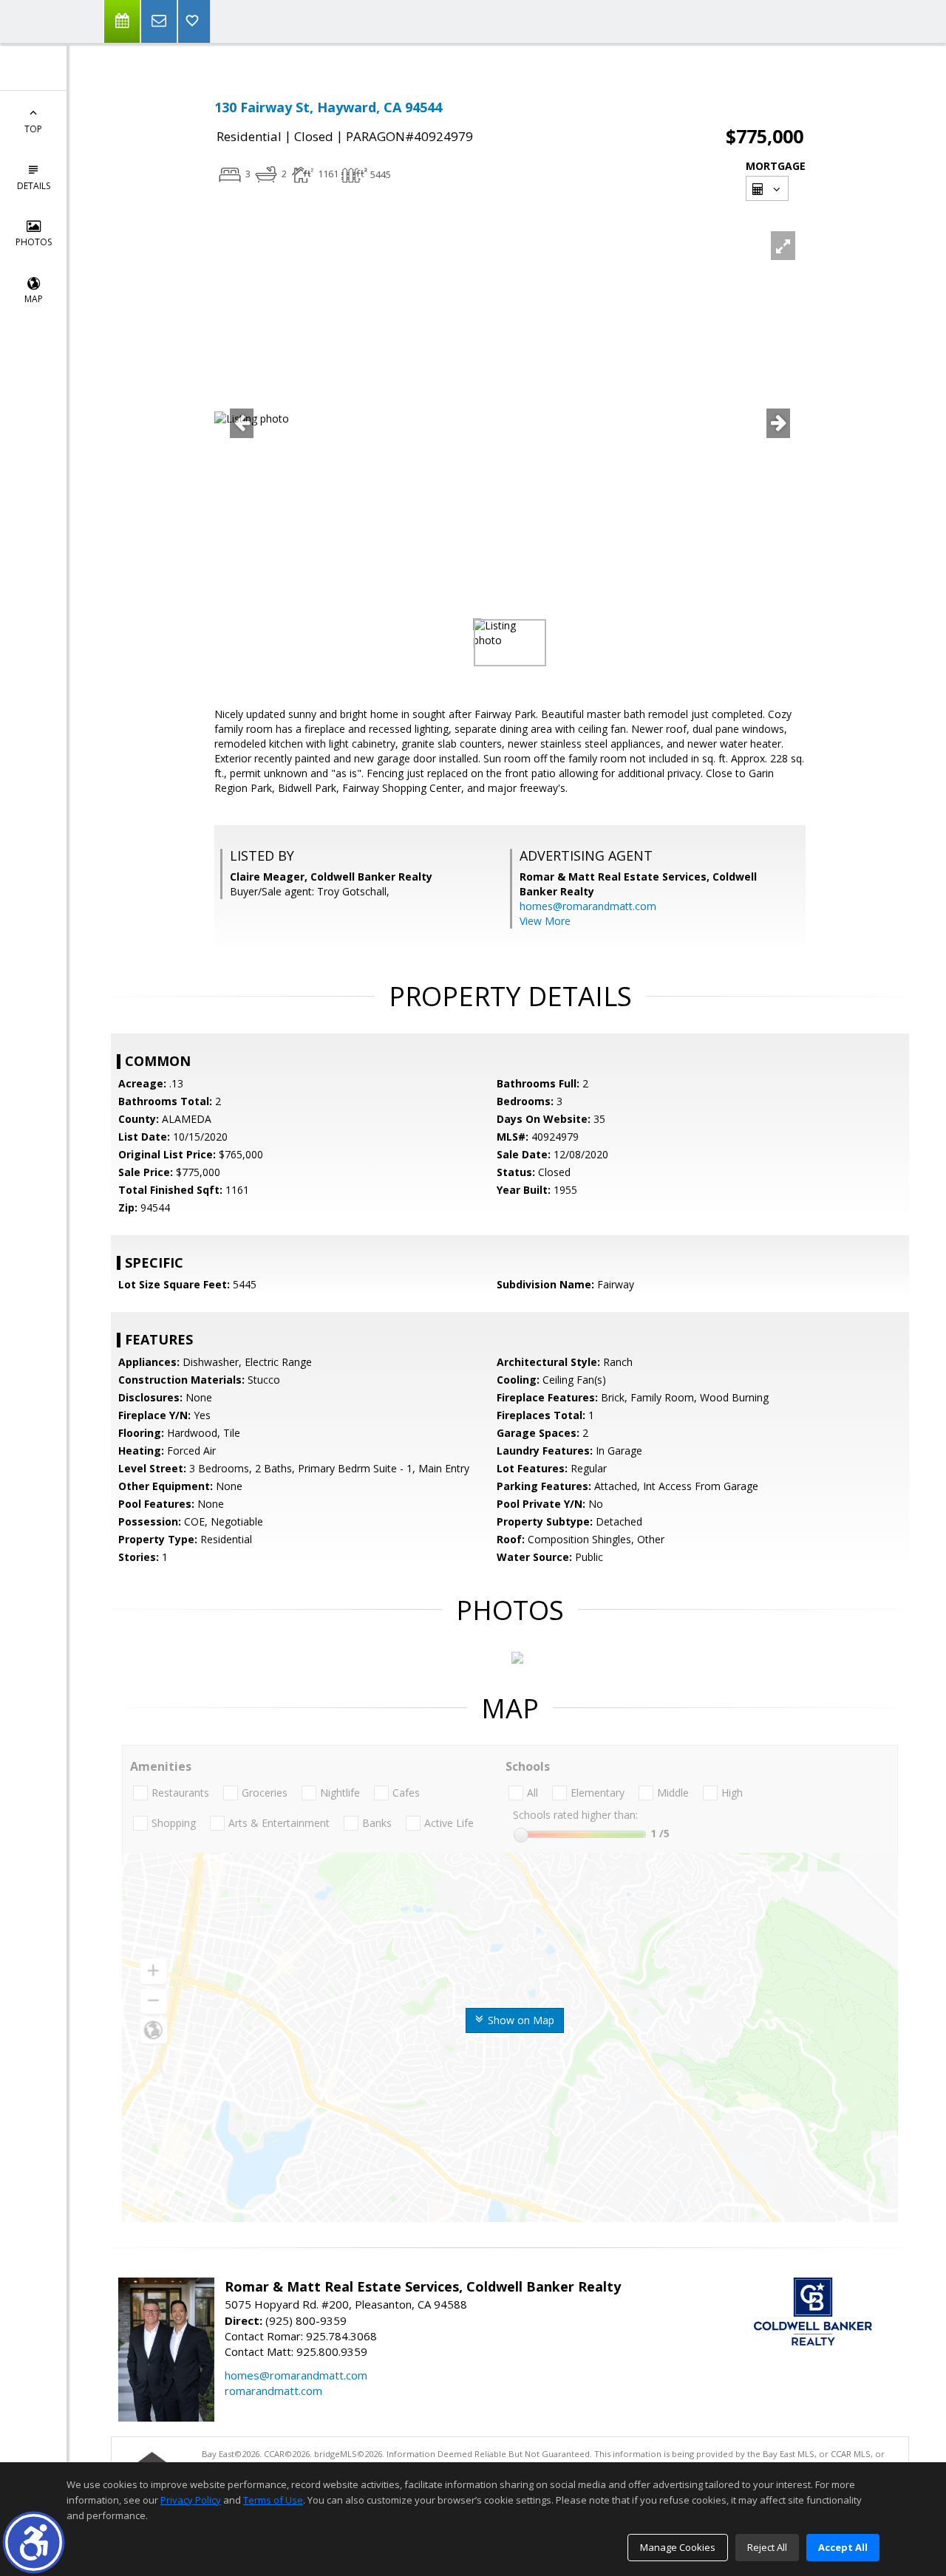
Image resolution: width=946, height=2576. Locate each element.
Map (34, 299)
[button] (34, 2542)
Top (33, 129)
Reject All (767, 2547)
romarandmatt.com (273, 2391)
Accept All (843, 2547)
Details (34, 186)
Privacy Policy (191, 2500)
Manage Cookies (678, 2547)
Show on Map (520, 2020)
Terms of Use (273, 2500)
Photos (34, 242)
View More (545, 921)
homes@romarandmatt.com (588, 906)
